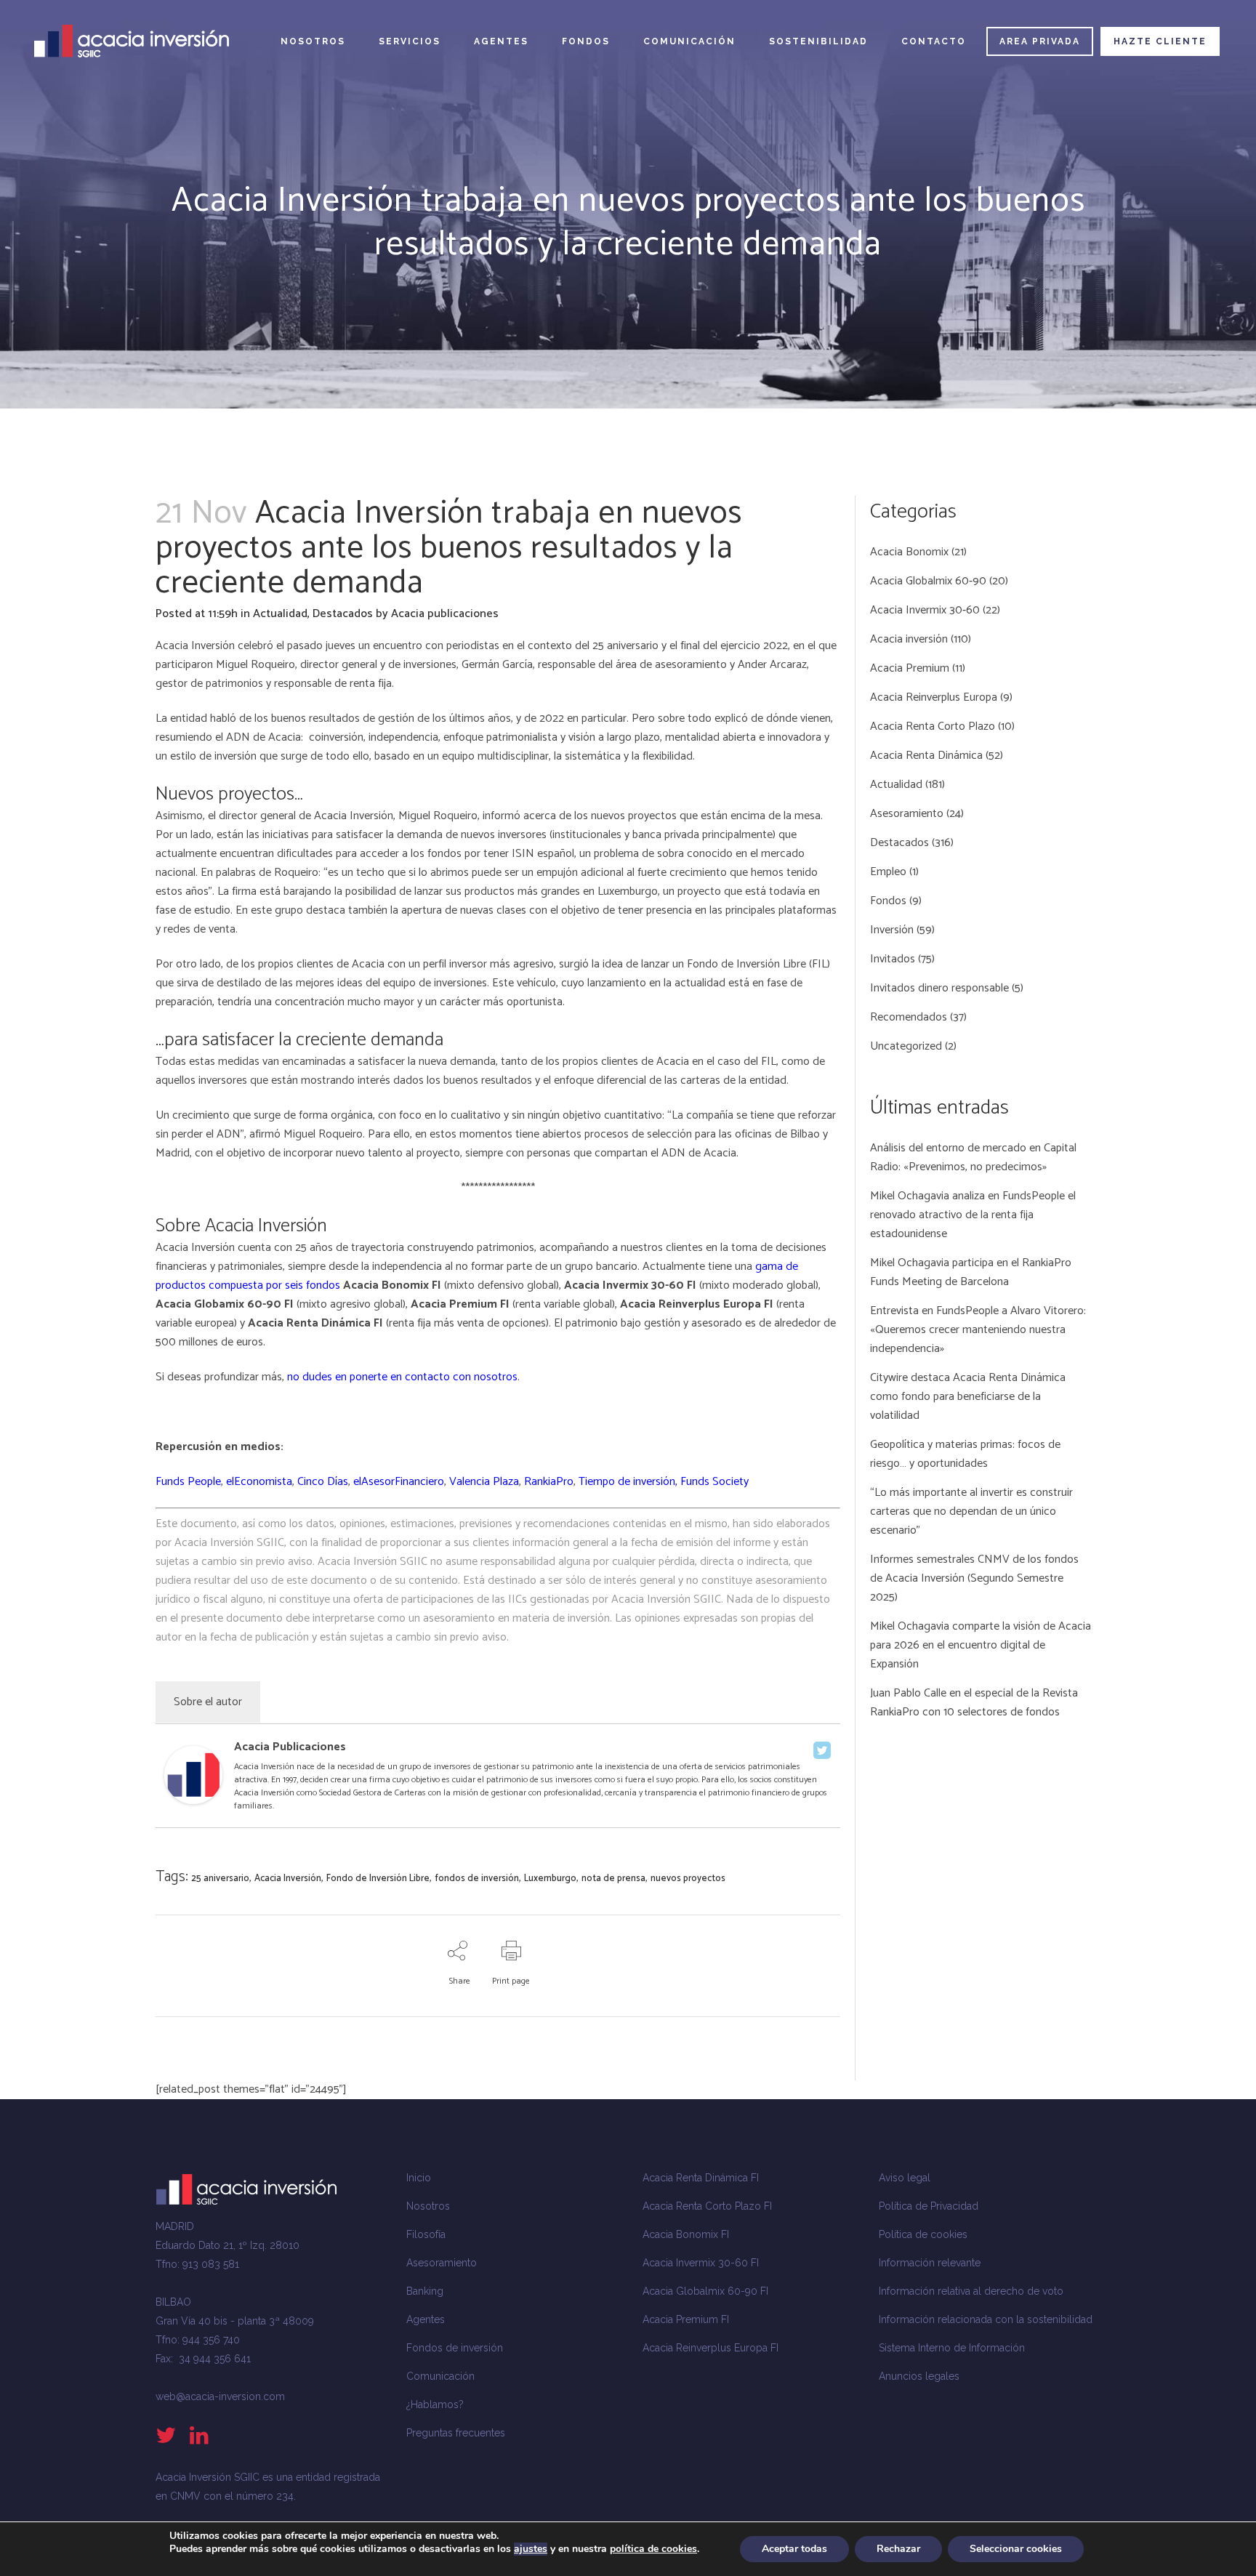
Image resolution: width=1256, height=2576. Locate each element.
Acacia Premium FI (686, 2319)
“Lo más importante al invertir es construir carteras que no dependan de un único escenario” (971, 1512)
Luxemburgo (550, 1879)
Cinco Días (323, 1482)
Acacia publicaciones (445, 614)
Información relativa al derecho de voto (971, 2291)
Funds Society (714, 1482)
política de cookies (653, 2549)
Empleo (888, 872)
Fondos (888, 901)
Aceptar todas (794, 2549)
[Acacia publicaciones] (193, 1801)
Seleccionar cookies (1016, 2549)
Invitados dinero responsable (939, 988)
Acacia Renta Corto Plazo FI (707, 2206)
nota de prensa (613, 1879)
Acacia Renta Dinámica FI (701, 2178)
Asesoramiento (907, 814)
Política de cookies (923, 2234)
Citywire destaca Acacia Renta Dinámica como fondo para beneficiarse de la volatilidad (968, 1397)
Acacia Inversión (288, 1879)
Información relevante (930, 2263)
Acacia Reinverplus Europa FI (710, 2348)
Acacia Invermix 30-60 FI (701, 2263)
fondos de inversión (477, 1879)
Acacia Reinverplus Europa (934, 697)
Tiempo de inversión (627, 1482)
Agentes (426, 2319)
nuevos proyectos (688, 1879)
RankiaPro (549, 1482)
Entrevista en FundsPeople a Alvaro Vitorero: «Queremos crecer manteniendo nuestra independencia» (978, 1330)
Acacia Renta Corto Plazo (933, 726)
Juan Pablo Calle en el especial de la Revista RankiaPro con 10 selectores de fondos (974, 1703)
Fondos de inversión (455, 2348)
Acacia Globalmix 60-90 (928, 581)
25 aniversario (220, 1879)
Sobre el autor (208, 1702)
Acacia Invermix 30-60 (925, 610)
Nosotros (428, 2206)
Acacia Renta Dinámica (926, 756)
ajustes (531, 2549)
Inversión (892, 930)
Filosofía (426, 2234)
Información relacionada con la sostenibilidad (986, 2319)
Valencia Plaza (484, 1482)
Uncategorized (906, 1046)
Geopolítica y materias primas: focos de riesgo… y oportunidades (965, 1454)
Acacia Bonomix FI (686, 2234)
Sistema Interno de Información (952, 2348)
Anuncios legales (919, 2376)
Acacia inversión (909, 639)
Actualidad (280, 614)
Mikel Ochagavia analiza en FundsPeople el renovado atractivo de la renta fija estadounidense (973, 1215)
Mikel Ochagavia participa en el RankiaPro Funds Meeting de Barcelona (971, 1272)
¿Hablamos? (435, 2404)
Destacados (343, 614)
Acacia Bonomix (909, 552)
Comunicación (440, 2376)
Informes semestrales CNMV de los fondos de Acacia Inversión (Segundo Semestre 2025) (974, 1578)
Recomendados (909, 1017)
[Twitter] (822, 1750)
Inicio (419, 2178)
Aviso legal (905, 2178)
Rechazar (898, 2549)
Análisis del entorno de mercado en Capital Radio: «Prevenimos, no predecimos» (973, 1158)
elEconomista (259, 1482)
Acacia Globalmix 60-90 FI (705, 2291)
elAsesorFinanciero (399, 1482)
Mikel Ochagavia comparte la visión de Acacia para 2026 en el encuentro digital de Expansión (981, 1645)
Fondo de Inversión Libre (746, 964)
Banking (425, 2291)
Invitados (893, 959)
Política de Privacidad (929, 2206)
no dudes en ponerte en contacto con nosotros (402, 1377)
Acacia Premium (910, 668)
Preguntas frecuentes (456, 2433)
